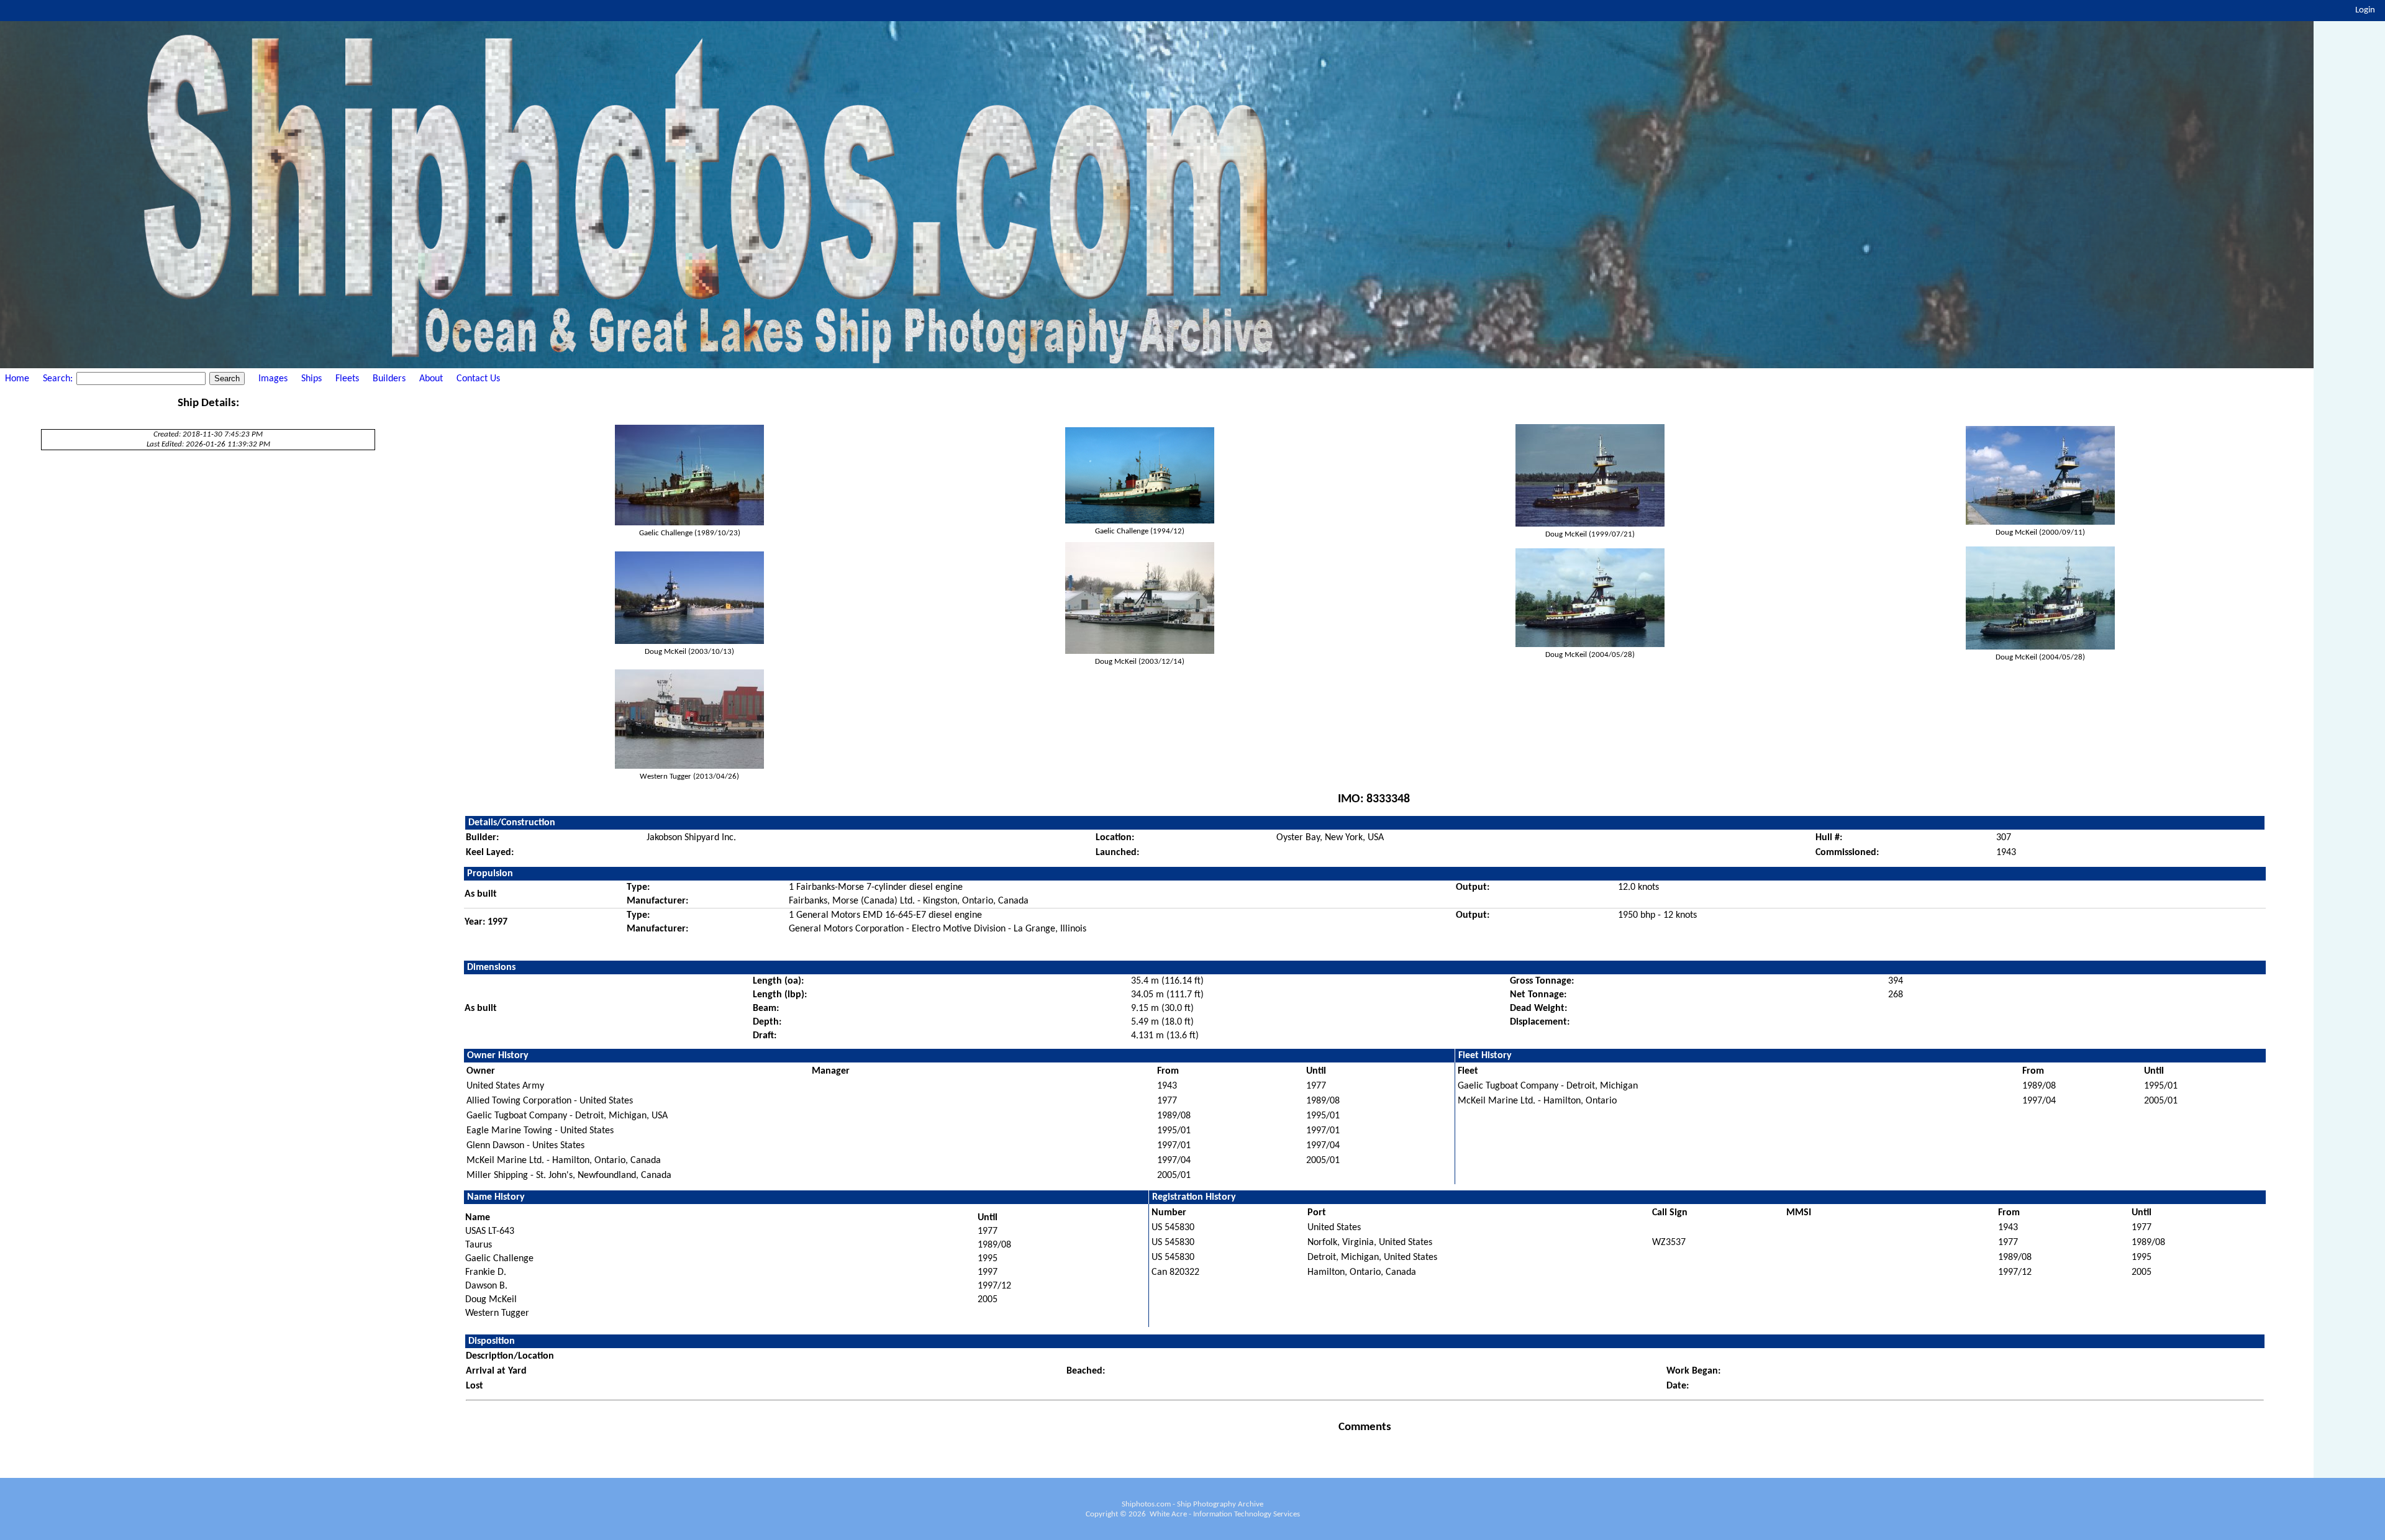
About (431, 379)
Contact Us (478, 379)
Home (17, 379)
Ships (311, 379)
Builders (389, 379)
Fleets (347, 379)
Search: (59, 379)
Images (273, 379)
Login (2365, 10)
